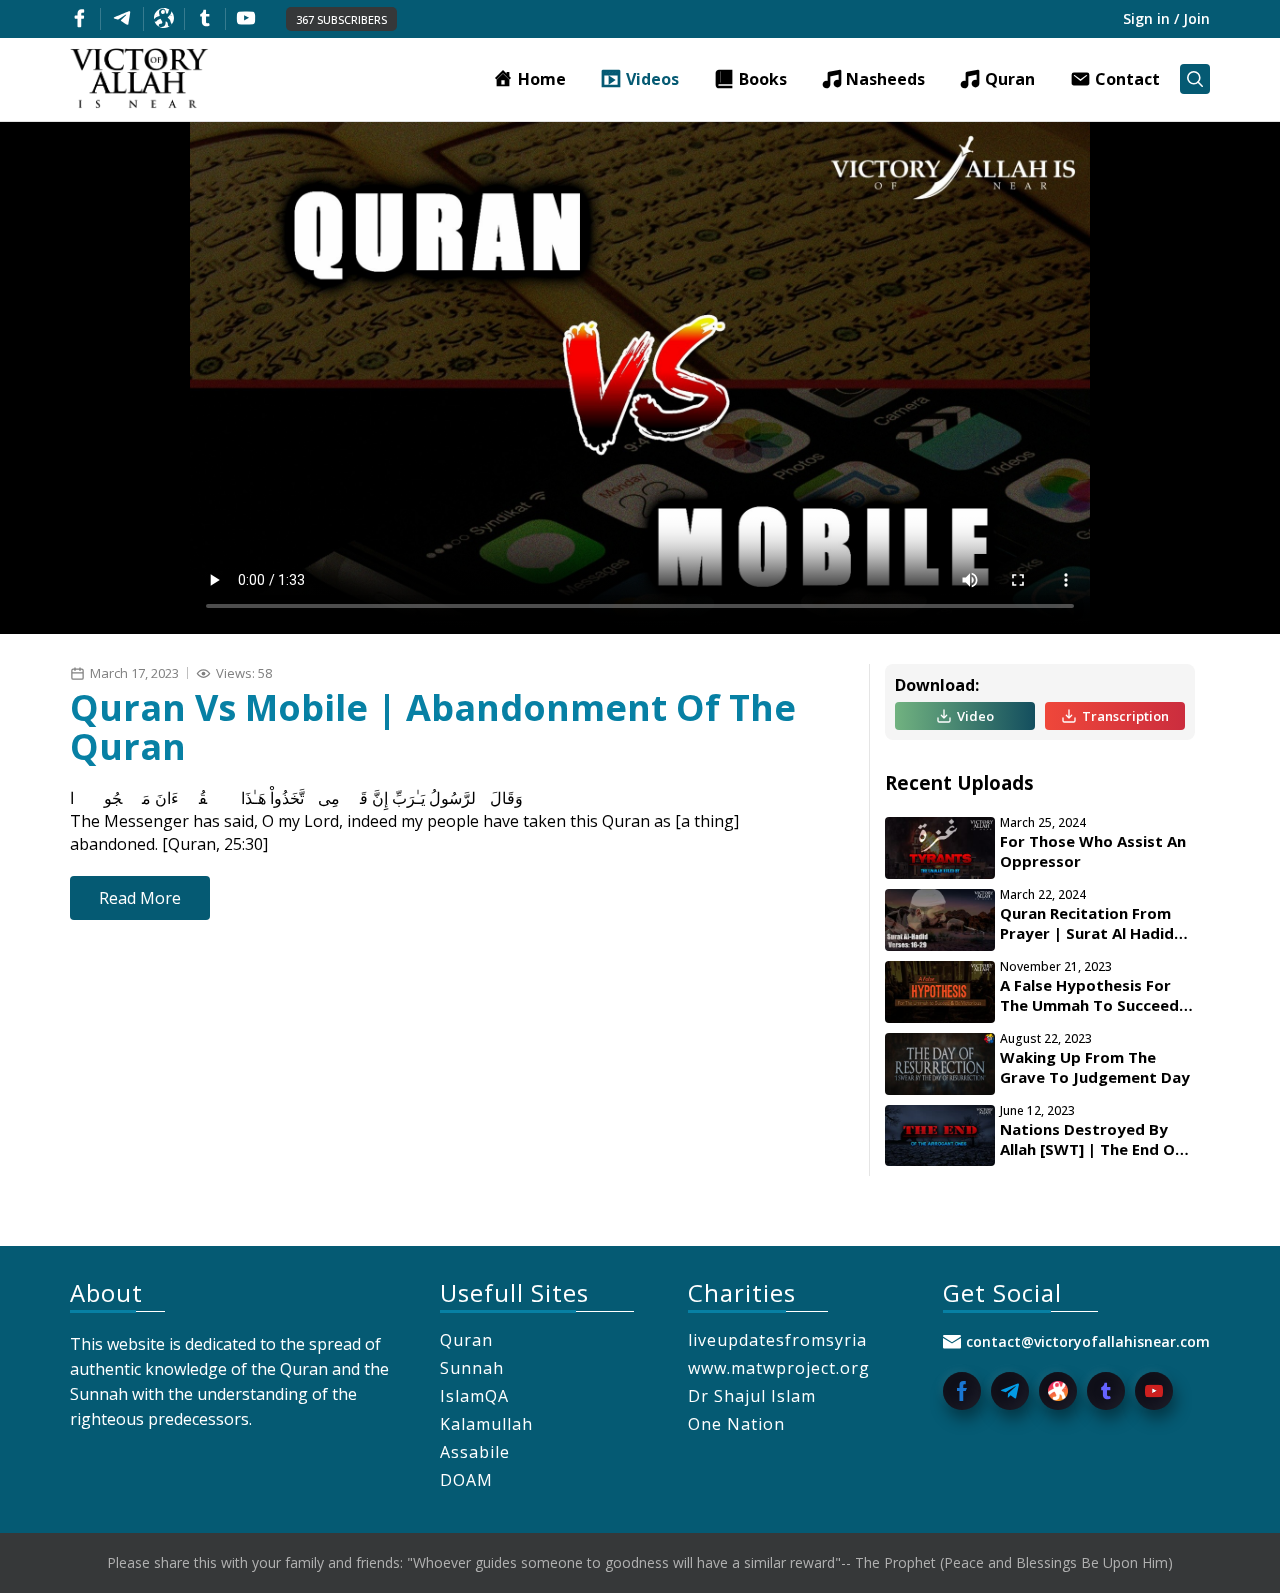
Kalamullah (486, 1424)
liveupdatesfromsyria (777, 1340)
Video (975, 716)
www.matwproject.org (779, 1368)
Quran (466, 1340)
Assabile (475, 1452)
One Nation (736, 1424)
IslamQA (474, 1396)
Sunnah (472, 1368)
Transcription (1125, 716)
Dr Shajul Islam (752, 1396)
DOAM (466, 1480)
